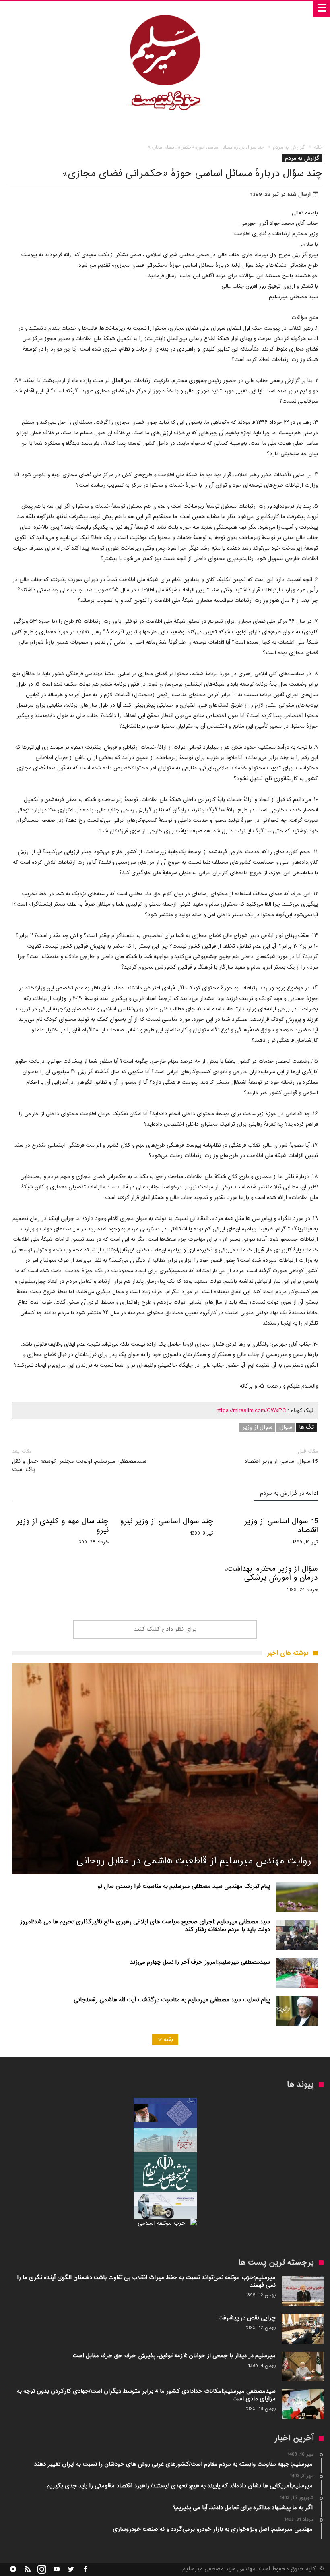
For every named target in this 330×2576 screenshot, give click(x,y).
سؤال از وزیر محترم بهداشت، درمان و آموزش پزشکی (271, 1574)
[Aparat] (56, 2569)
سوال (286, 1427)
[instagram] (42, 2569)
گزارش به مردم (289, 147)
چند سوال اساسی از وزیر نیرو (167, 1522)
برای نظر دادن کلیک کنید (165, 1629)
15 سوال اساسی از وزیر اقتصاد (281, 1457)
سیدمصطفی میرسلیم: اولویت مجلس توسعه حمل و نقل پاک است (79, 1461)
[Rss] (27, 2569)
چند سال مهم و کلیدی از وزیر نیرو (62, 1526)
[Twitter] (71, 2569)
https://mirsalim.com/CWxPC (251, 1411)
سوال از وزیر (257, 1427)
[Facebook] (85, 2569)
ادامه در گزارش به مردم (289, 1494)
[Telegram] (13, 2569)
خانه (318, 147)
